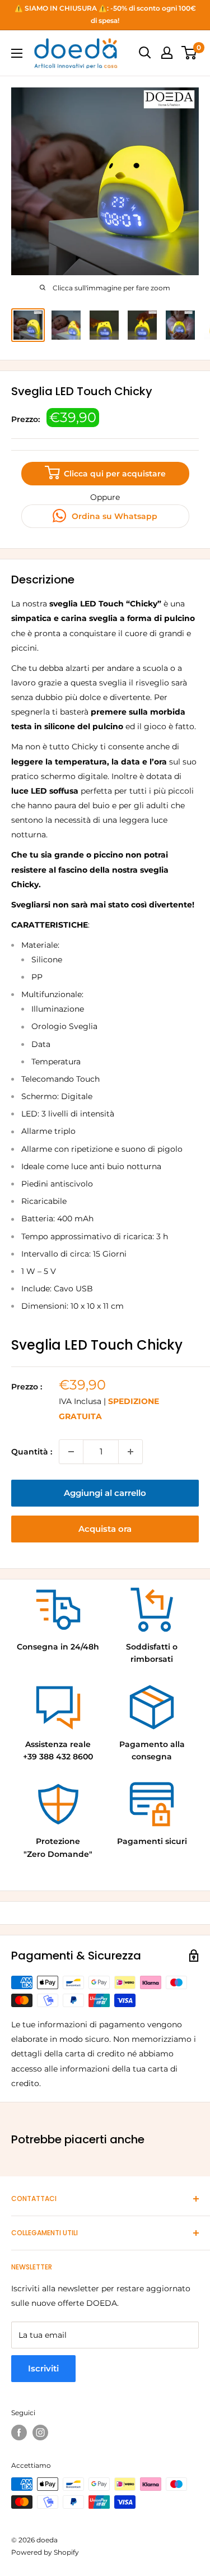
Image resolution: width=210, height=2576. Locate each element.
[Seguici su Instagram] (40, 2433)
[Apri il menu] (17, 53)
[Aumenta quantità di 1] (130, 1452)
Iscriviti (43, 2368)
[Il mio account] (167, 53)
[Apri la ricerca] (145, 53)
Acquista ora (105, 1529)
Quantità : (32, 1452)
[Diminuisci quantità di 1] (71, 1452)
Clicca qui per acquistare (114, 474)
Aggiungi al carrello (105, 1493)
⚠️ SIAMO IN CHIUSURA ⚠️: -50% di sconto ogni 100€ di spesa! (105, 14)
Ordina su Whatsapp (113, 516)
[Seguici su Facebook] (19, 2433)
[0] (190, 53)
